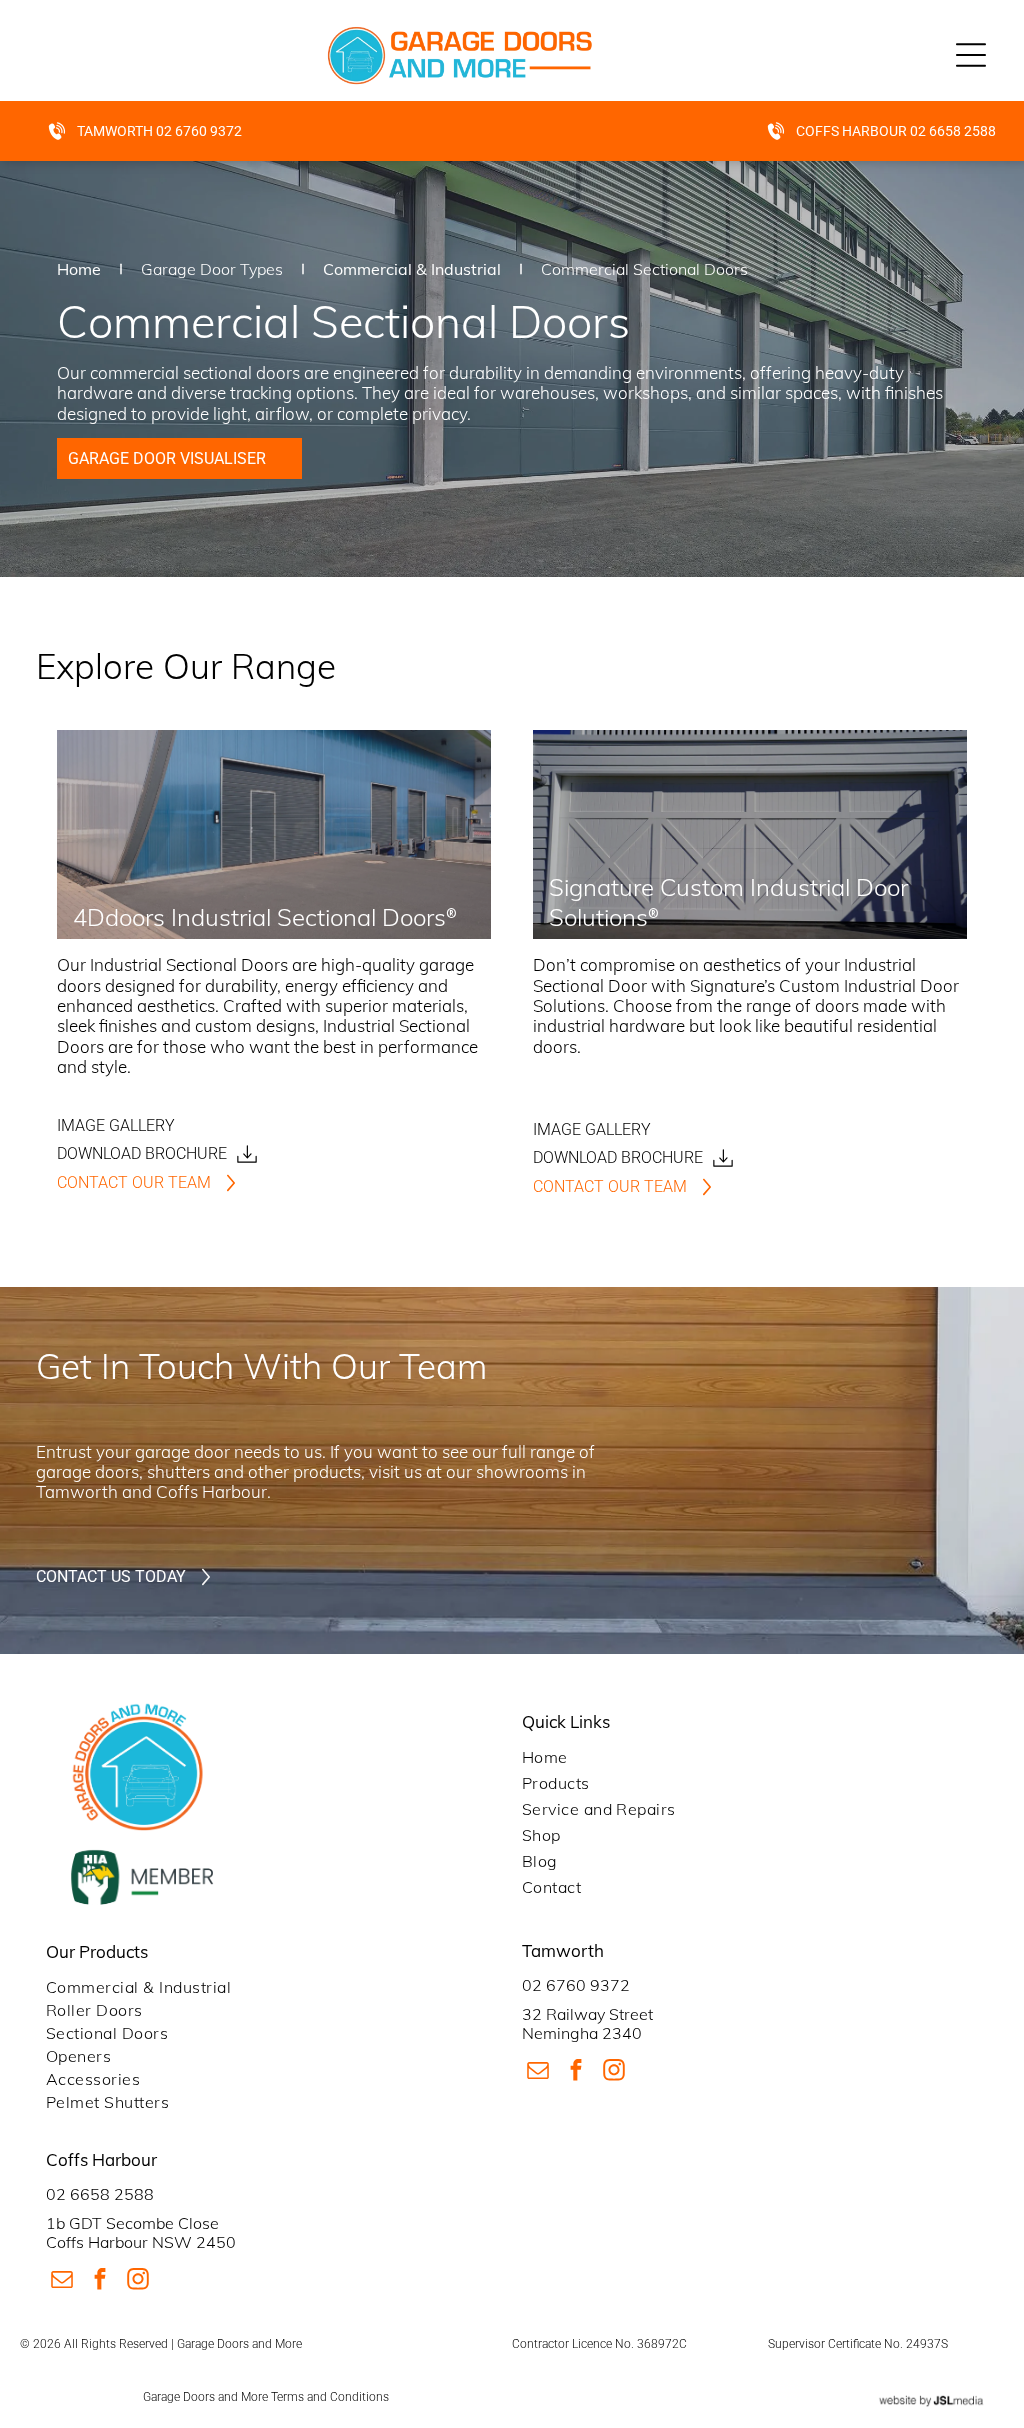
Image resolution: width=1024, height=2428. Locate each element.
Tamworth (77, 1491)
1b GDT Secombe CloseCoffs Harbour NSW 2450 (141, 2232)
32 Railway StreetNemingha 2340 (587, 2023)
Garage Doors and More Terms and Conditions (266, 2397)
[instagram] (614, 2073)
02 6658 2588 (100, 2194)
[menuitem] (750, 1757)
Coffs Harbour (211, 1491)
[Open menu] (971, 55)
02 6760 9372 (576, 1985)
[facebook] (576, 2073)
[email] (538, 2073)
